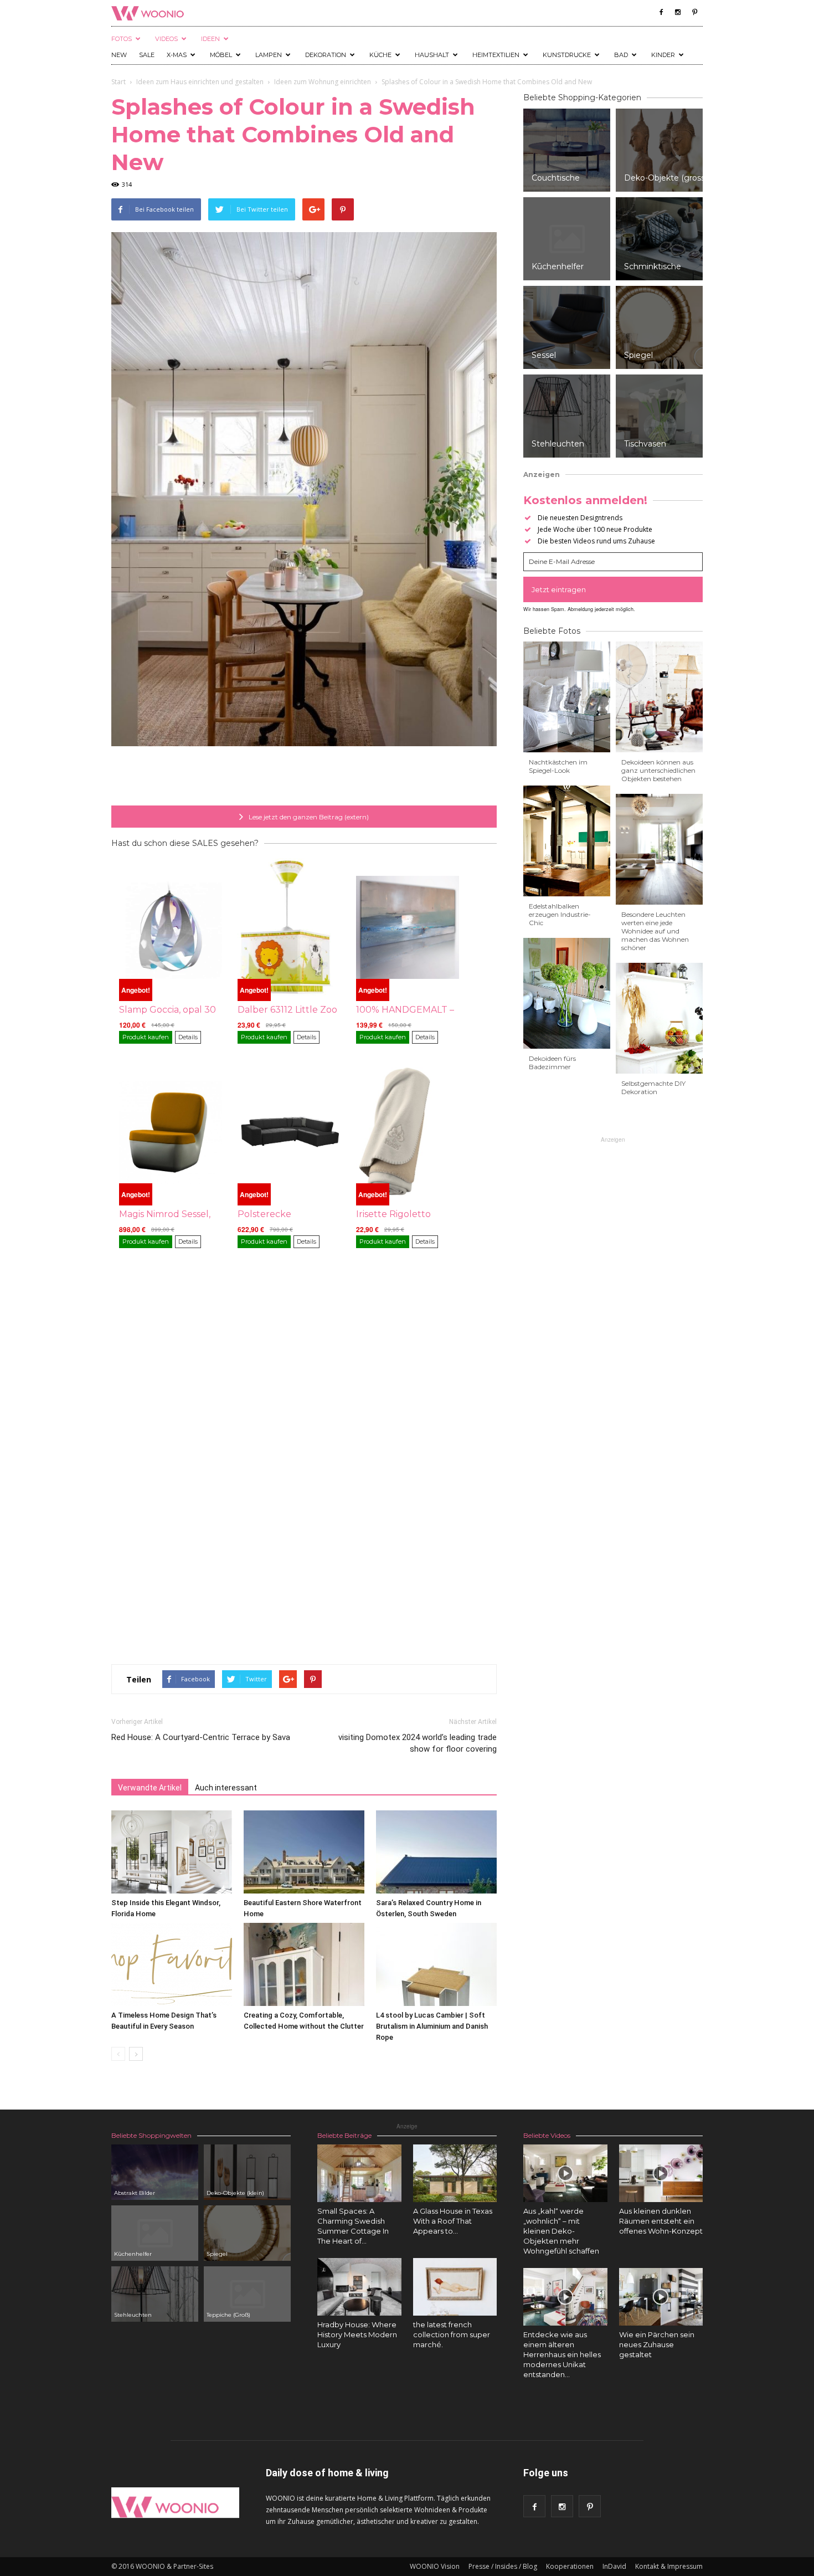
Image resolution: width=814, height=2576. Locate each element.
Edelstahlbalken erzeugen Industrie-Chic (560, 914)
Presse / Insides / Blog (503, 2566)
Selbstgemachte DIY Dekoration (653, 1087)
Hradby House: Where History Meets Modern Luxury (357, 2334)
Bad (621, 55)
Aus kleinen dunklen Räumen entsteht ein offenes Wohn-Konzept (661, 2221)
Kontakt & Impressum (669, 2566)
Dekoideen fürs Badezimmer (552, 1063)
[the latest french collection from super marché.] (455, 2287)
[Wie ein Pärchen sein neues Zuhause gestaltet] (661, 2297)
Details (188, 1037)
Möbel (221, 55)
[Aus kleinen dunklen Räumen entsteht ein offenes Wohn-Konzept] (661, 2173)
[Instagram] (678, 12)
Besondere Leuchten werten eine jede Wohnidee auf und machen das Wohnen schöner (655, 931)
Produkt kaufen (146, 1037)
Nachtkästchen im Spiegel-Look (558, 766)
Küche (380, 55)
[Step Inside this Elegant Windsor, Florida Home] (172, 1852)
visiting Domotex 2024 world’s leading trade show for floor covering (418, 1743)
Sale (147, 55)
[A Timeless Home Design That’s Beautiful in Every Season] (172, 1964)
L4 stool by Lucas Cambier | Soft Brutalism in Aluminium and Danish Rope (432, 2026)
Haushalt (432, 55)
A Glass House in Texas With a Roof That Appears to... (453, 2221)
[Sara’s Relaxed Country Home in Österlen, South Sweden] (436, 1852)
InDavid (614, 2566)
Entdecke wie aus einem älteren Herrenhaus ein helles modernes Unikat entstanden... (562, 2354)
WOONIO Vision (435, 2566)
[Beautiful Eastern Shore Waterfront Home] (304, 1852)
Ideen (210, 39)
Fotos (122, 39)
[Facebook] (661, 12)
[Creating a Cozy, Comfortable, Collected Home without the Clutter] (304, 1964)
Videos (166, 39)
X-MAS (177, 55)
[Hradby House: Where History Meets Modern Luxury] (359, 2287)
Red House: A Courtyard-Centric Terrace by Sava (201, 1737)
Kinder (663, 55)
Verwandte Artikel (150, 1788)
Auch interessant (226, 1788)
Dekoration (326, 55)
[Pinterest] (694, 12)
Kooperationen (570, 2566)
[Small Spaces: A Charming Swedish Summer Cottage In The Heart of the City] (359, 2173)
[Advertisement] (304, 777)
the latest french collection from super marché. (452, 2334)
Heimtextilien (496, 55)
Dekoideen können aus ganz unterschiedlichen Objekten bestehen (658, 770)
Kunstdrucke (567, 55)
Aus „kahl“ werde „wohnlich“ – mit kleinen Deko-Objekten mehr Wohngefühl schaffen (561, 2231)
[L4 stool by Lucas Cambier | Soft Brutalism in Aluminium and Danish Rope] (436, 1964)
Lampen (269, 55)
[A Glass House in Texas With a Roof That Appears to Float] (455, 2173)
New (119, 55)
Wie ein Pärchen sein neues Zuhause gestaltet (657, 2344)
